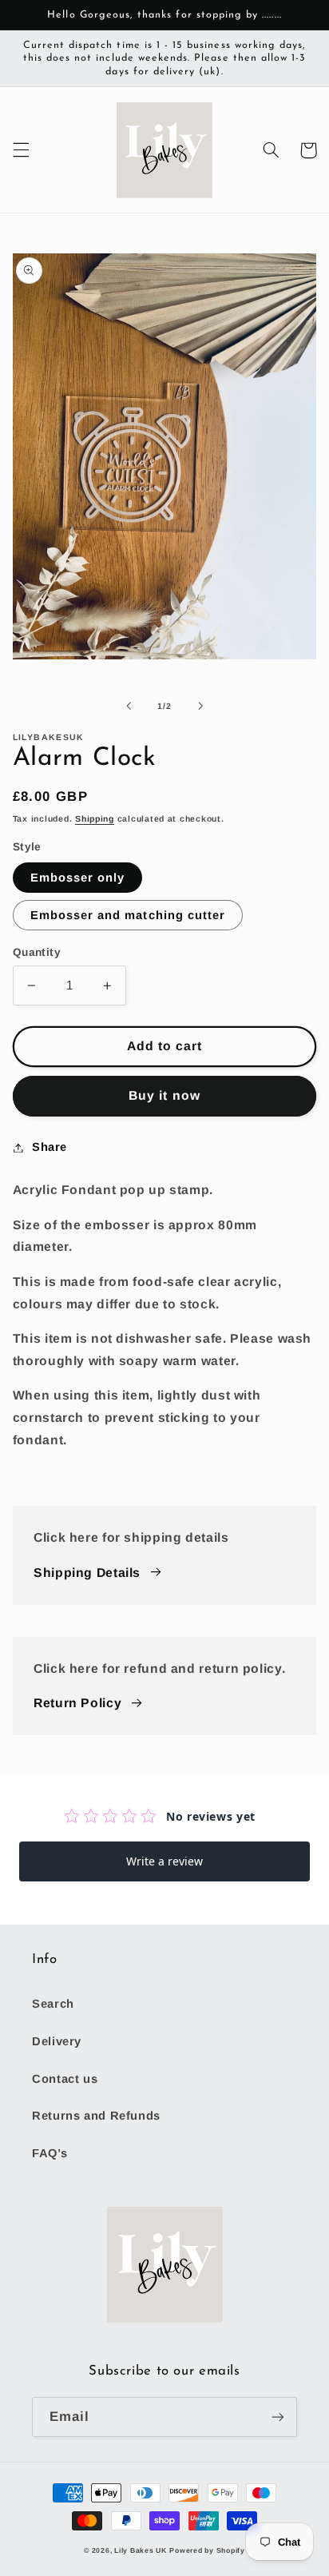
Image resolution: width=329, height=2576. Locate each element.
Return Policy (77, 1703)
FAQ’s (50, 2153)
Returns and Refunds (96, 2116)
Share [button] (50, 1147)
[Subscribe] (278, 2417)
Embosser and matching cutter (128, 915)
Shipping (95, 818)
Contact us (65, 2079)
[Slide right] (200, 707)
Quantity (37, 952)
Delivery (57, 2041)
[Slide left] (129, 707)
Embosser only (78, 878)
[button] (21, 150)
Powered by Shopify (207, 2550)
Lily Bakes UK (141, 2550)
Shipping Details (87, 1573)
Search (53, 2004)
